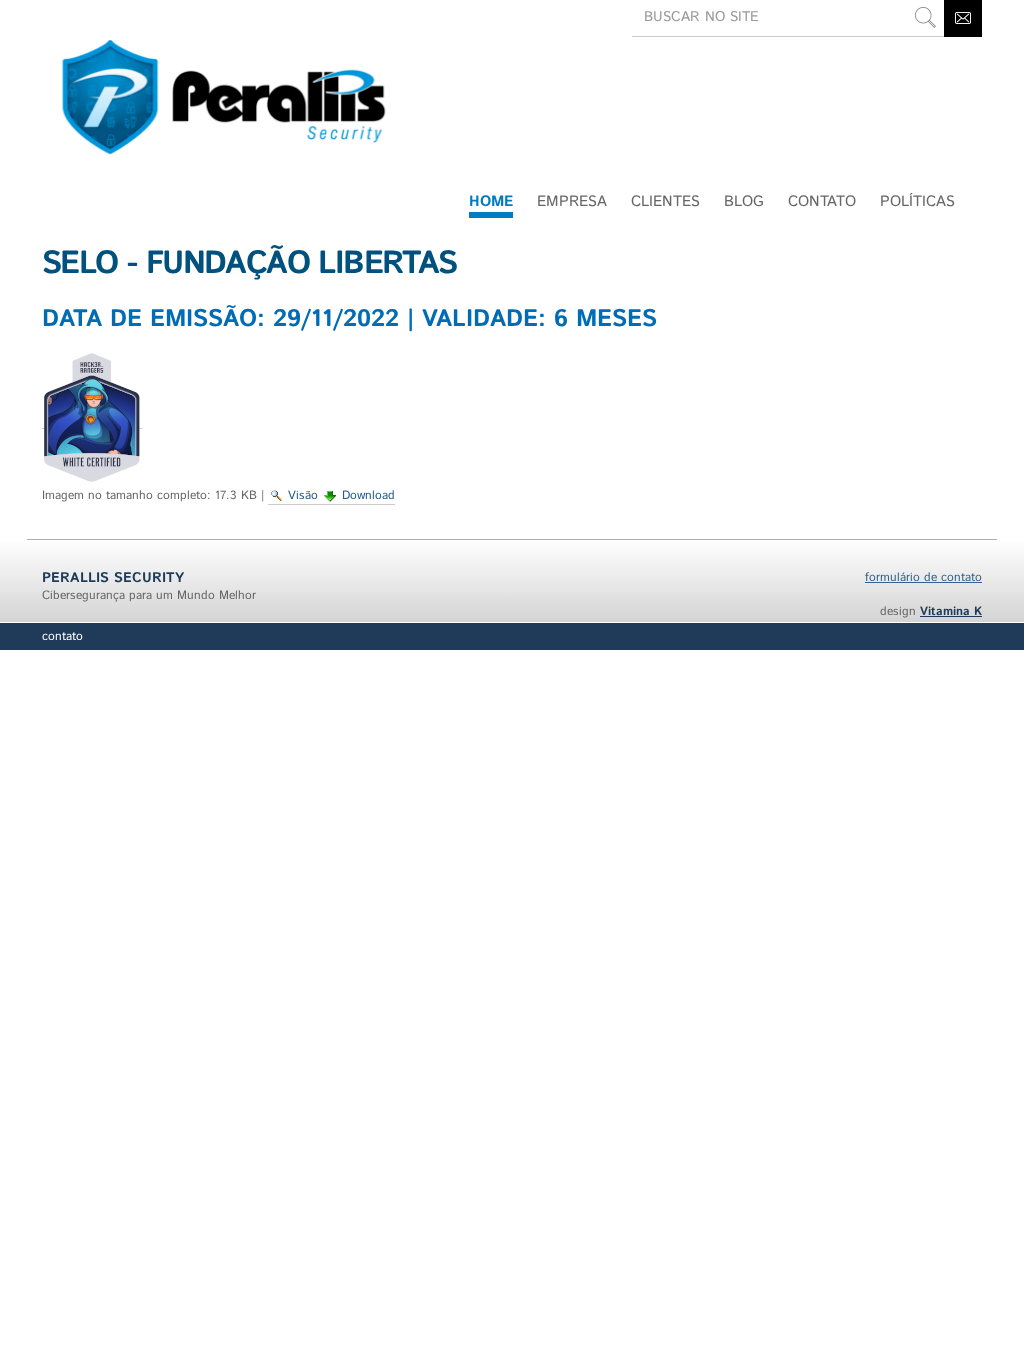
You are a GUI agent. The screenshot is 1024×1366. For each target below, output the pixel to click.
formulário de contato (923, 577)
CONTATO (822, 201)
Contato (62, 636)
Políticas (917, 201)
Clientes (665, 201)
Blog (744, 201)
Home (491, 201)
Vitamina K (951, 611)
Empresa (572, 201)
